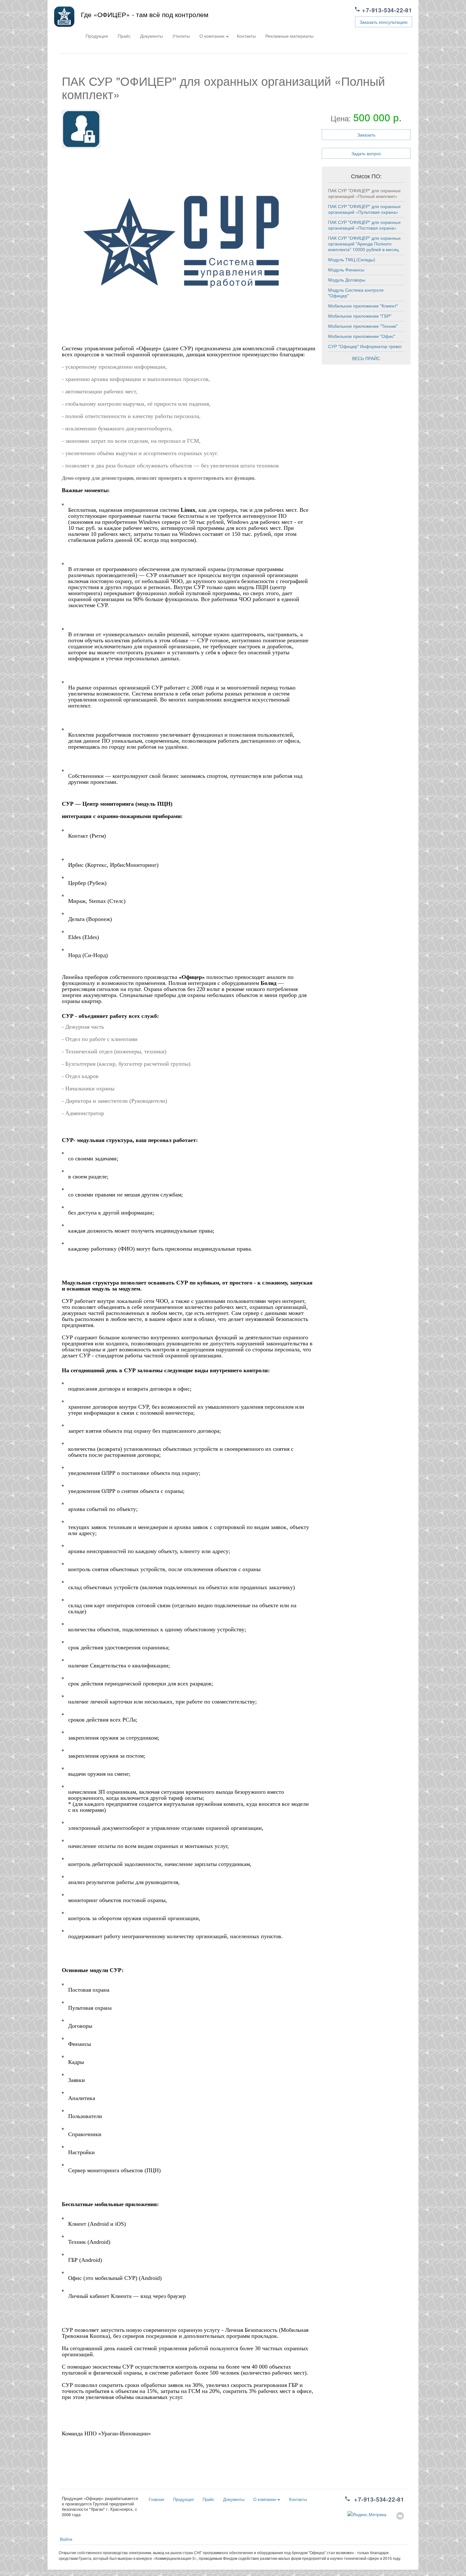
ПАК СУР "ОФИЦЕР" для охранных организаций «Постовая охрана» (364, 225)
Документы (152, 36)
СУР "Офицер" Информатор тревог (365, 346)
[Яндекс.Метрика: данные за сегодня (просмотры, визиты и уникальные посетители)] (367, 2514)
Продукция (97, 36)
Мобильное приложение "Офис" (362, 336)
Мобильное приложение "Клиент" (363, 306)
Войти (66, 2539)
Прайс (124, 36)
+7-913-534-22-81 (387, 10)
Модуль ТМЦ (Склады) (352, 259)
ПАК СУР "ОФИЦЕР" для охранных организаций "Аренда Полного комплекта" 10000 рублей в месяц (364, 244)
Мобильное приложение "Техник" (363, 326)
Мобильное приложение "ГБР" (360, 316)
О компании (212, 36)
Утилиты (181, 36)
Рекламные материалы (289, 36)
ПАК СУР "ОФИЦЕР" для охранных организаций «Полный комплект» (364, 193)
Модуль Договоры (347, 280)
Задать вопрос (366, 153)
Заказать (366, 135)
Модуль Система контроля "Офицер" (356, 293)
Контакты (246, 36)
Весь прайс (366, 358)
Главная (156, 2499)
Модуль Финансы (346, 270)
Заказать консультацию (384, 22)
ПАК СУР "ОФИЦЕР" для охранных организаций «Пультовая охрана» (364, 209)
